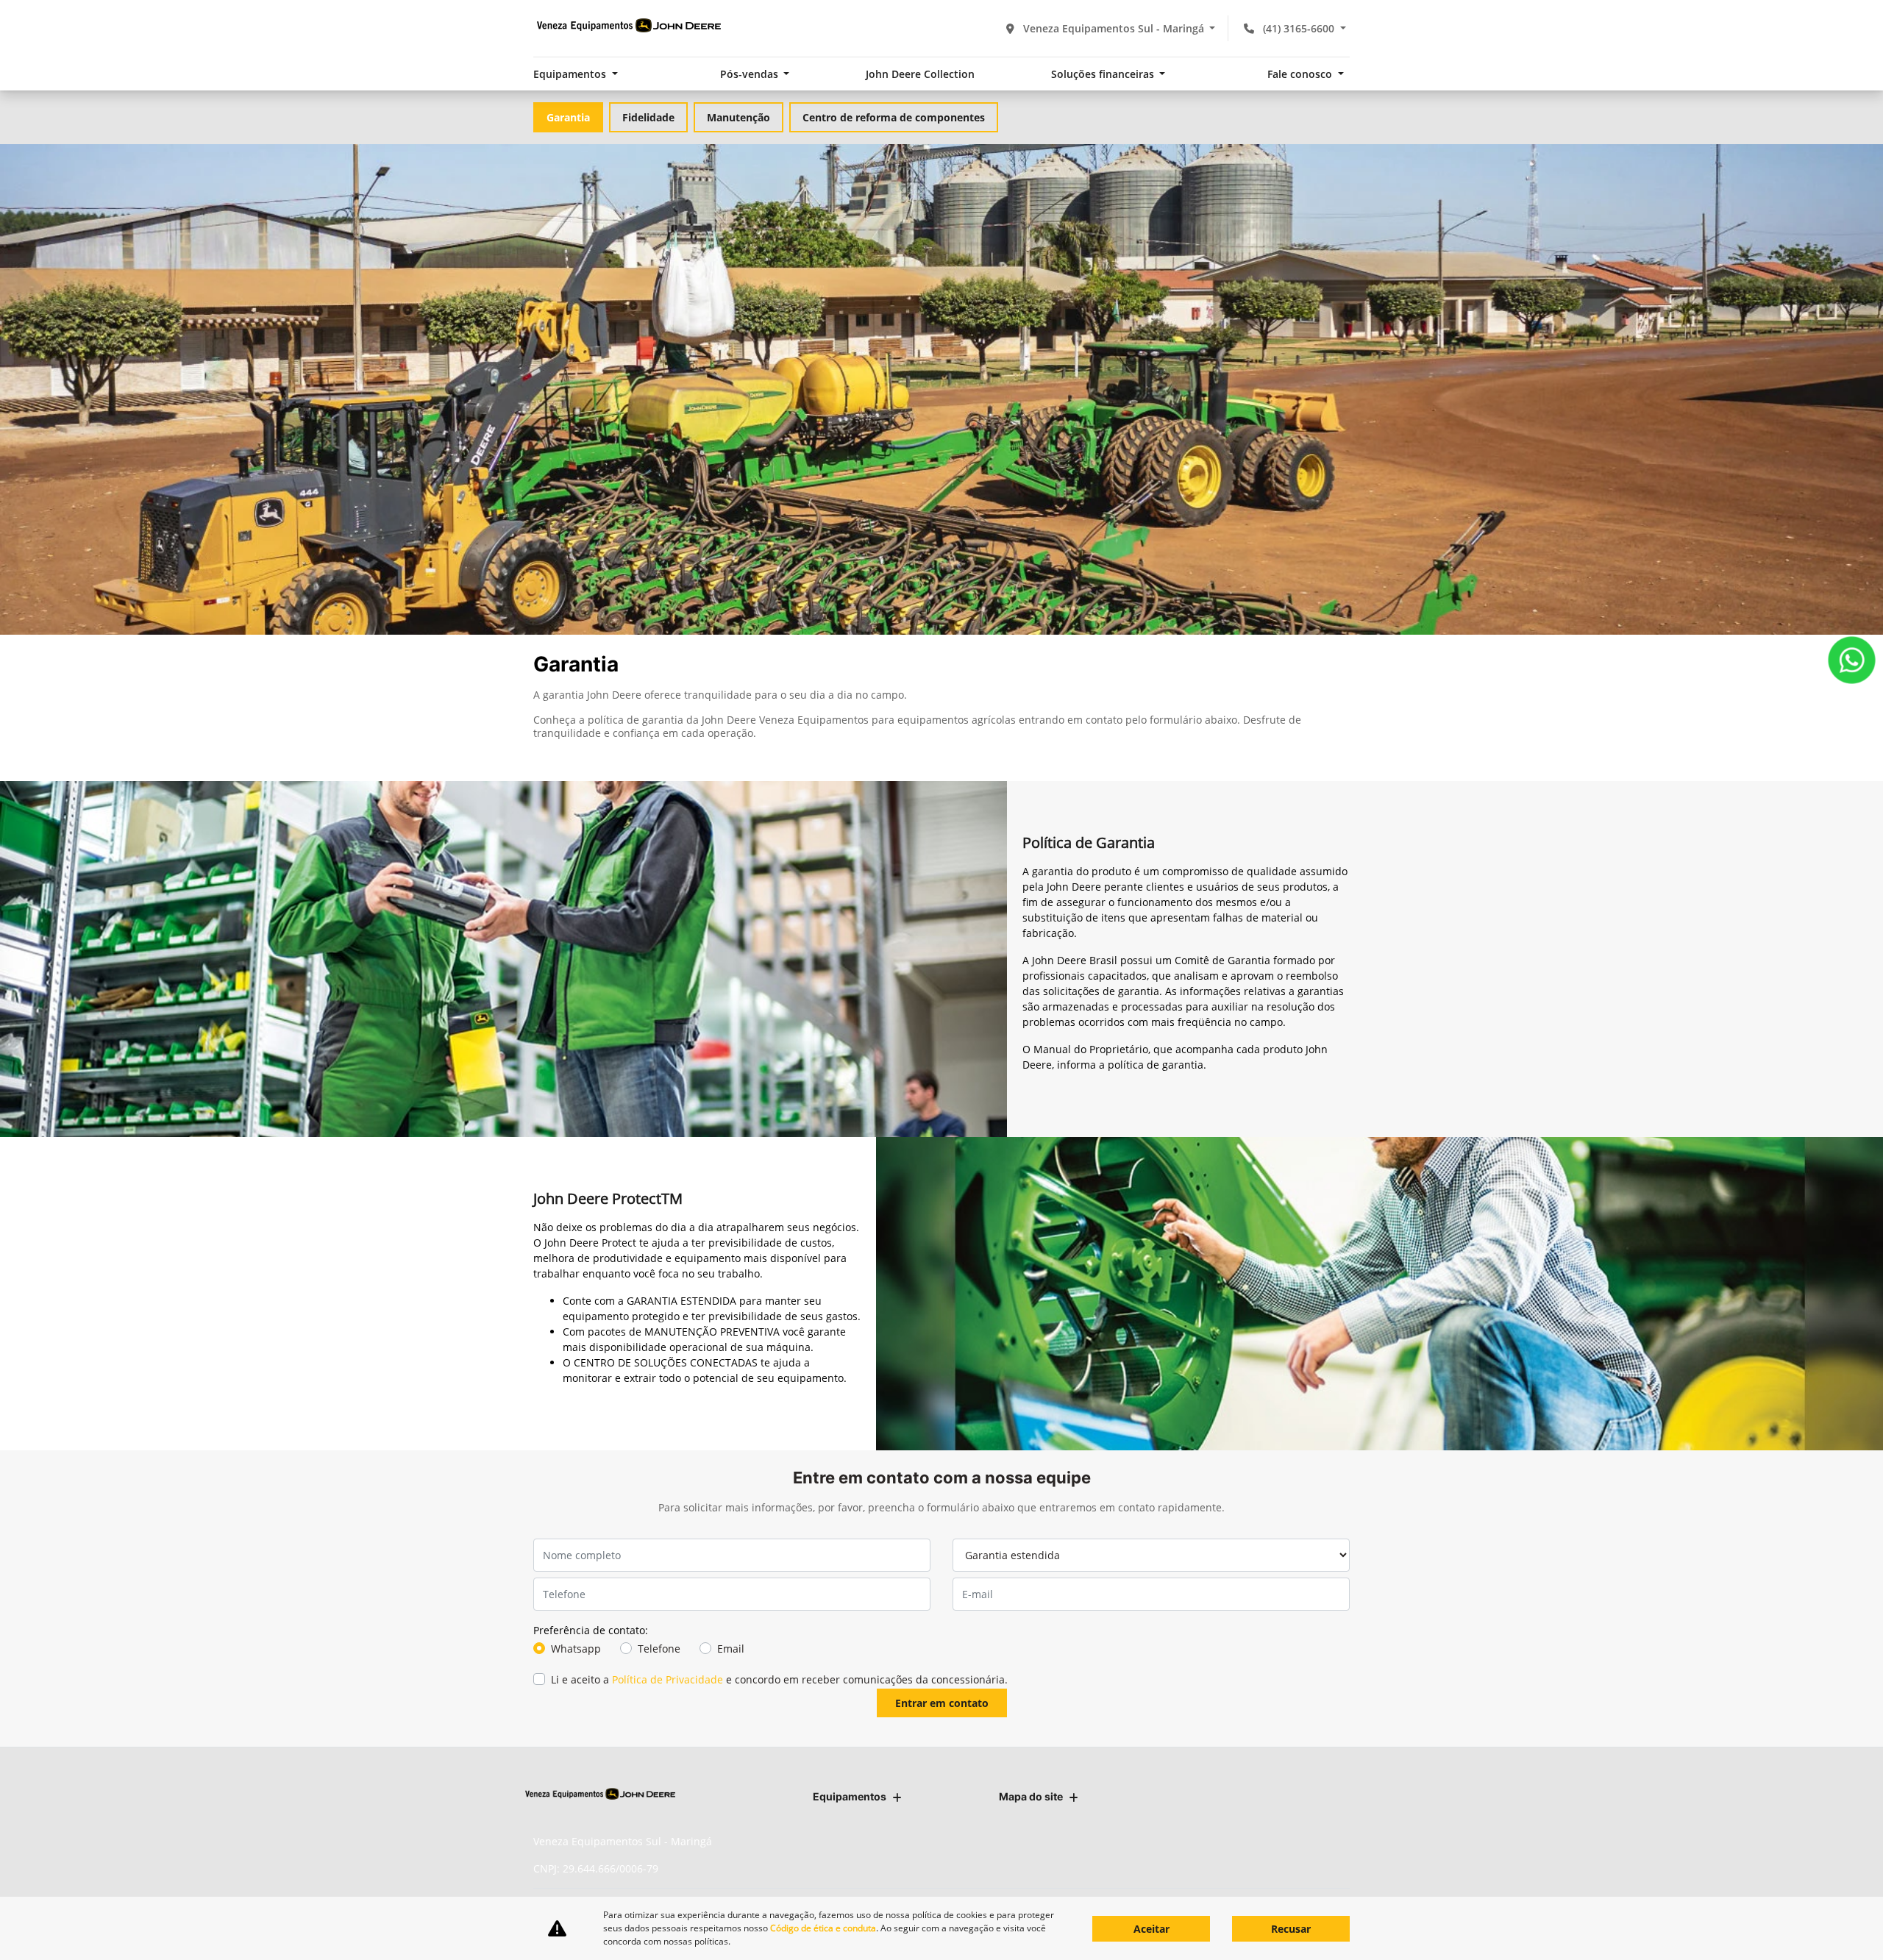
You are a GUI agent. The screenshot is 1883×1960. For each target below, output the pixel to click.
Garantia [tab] (568, 117)
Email (731, 1649)
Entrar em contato (942, 1703)
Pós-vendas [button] (751, 74)
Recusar (1291, 1929)
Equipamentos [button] (571, 74)
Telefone (659, 1649)
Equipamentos (850, 1796)
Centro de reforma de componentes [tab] (894, 117)
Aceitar (1151, 1929)
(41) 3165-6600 (1299, 28)
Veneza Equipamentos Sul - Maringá (1114, 28)
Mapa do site (1031, 1796)
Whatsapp (576, 1649)
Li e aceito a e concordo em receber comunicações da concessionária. (779, 1679)
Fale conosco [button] (1301, 74)
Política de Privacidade (668, 1679)
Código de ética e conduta (823, 1928)
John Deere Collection (920, 74)
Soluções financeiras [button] (1104, 74)
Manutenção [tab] (738, 117)
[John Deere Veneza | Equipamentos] (629, 26)
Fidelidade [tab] (648, 117)
